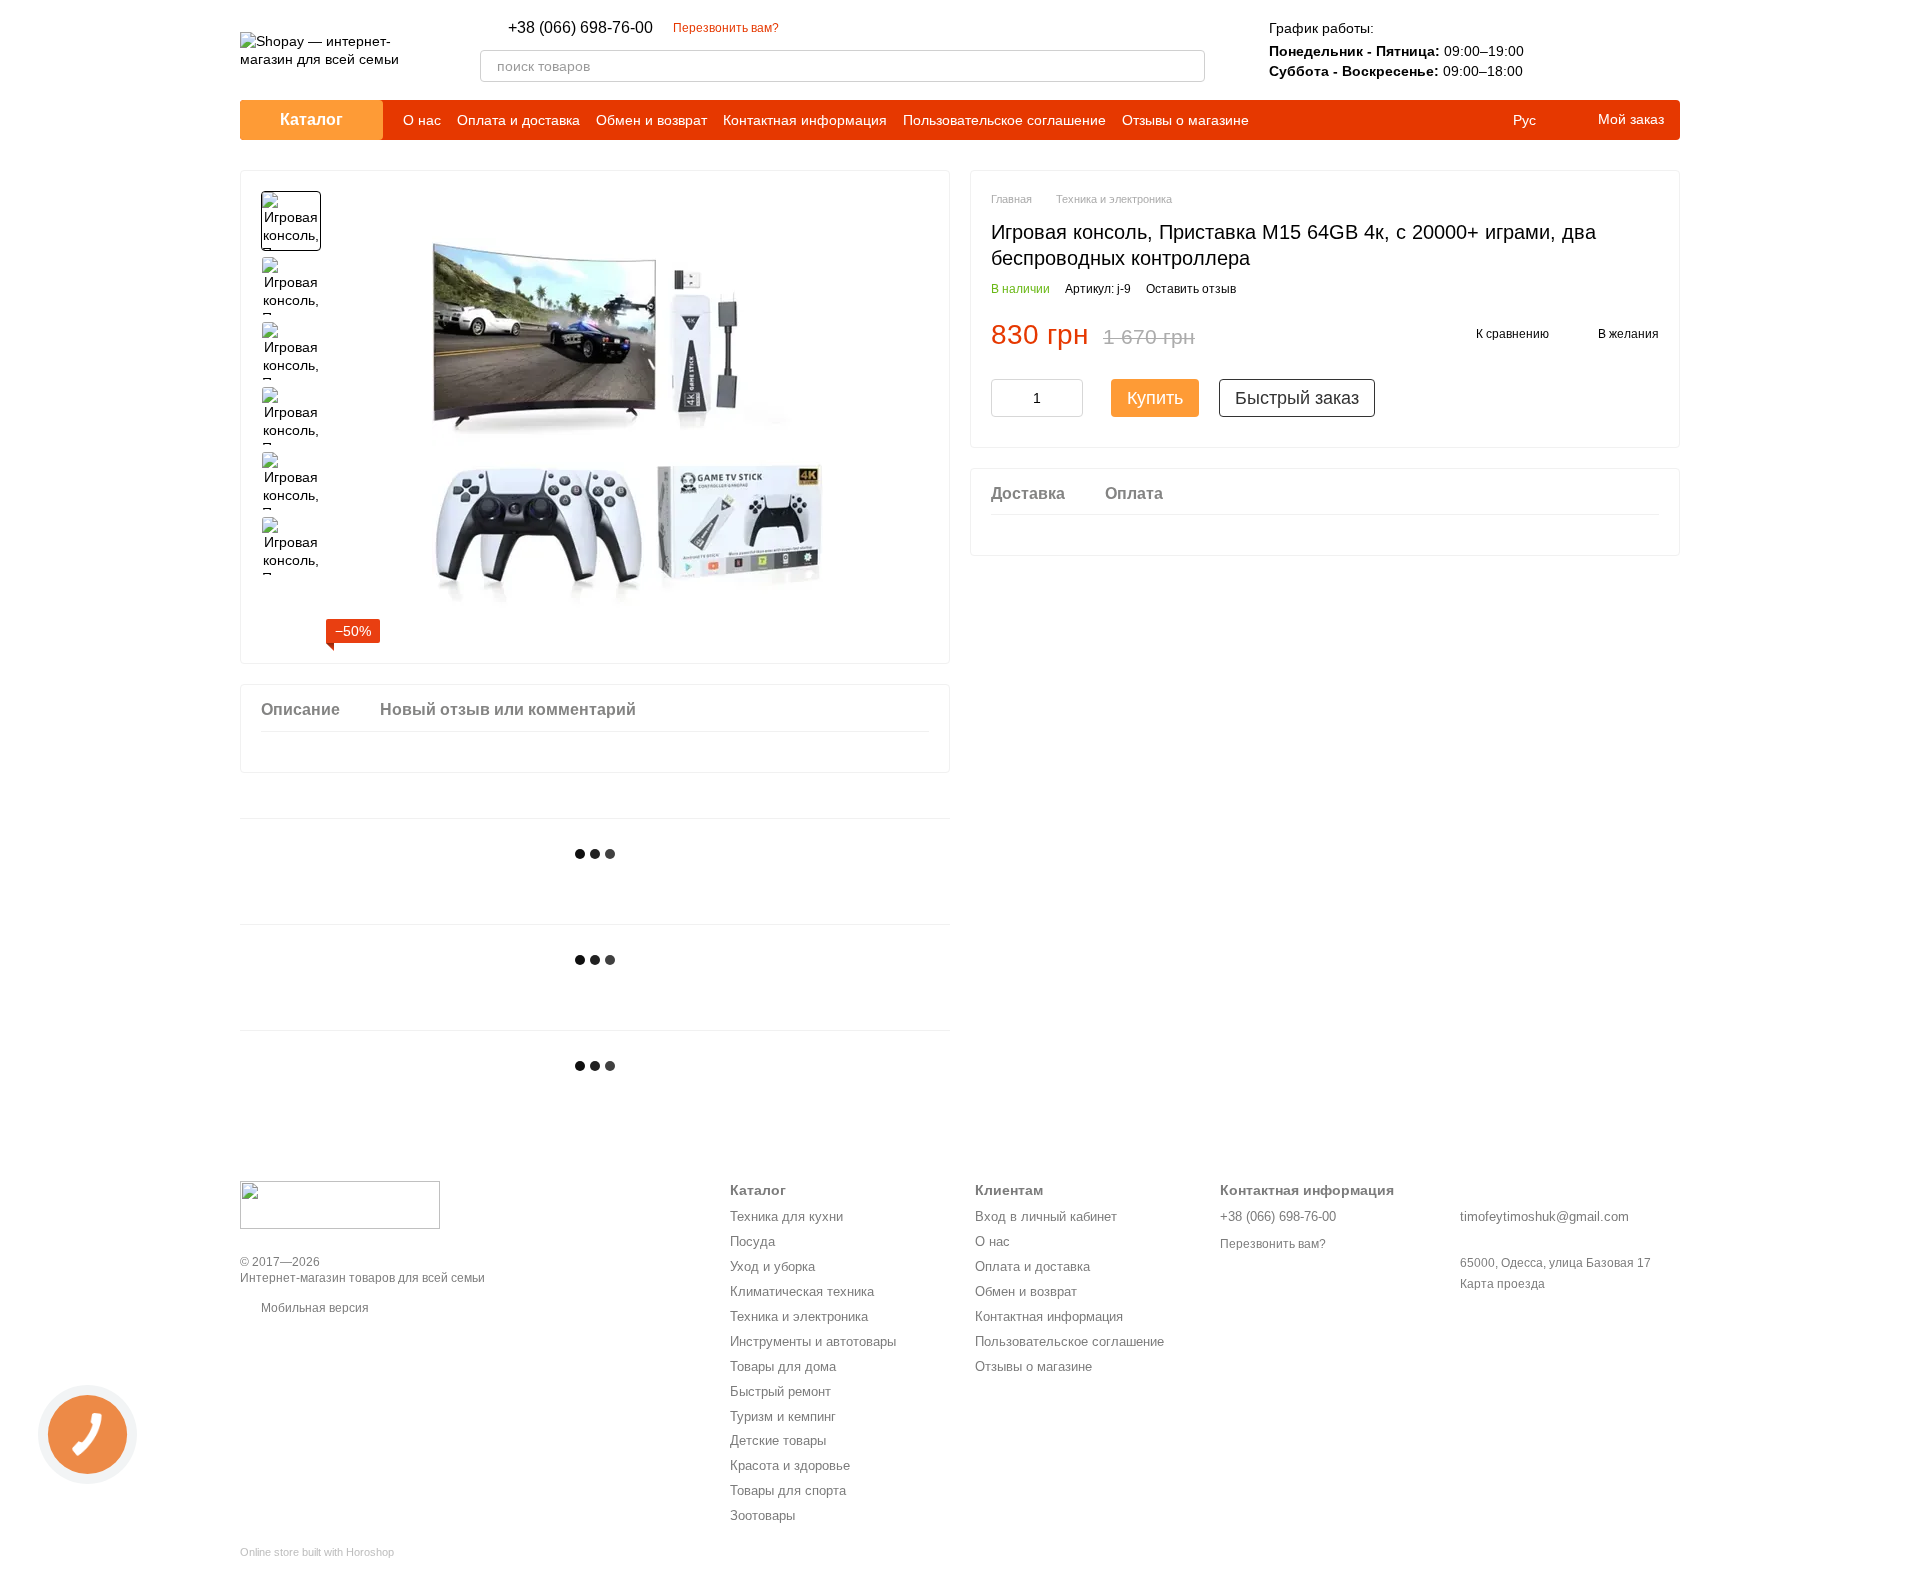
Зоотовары (762, 1515)
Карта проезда (1502, 1284)
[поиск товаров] (1189, 66)
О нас (422, 120)
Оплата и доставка (518, 120)
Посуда (752, 1241)
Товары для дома (783, 1366)
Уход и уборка (772, 1266)
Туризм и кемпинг (783, 1416)
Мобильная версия (313, 1308)
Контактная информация (805, 120)
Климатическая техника (802, 1291)
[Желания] (1612, 50)
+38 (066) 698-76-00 (580, 28)
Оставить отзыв (1191, 289)
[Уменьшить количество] (1006, 398)
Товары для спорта (788, 1490)
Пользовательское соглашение (1004, 120)
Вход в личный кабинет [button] (1046, 1216)
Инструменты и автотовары (813, 1341)
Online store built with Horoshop (317, 1552)
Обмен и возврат (651, 120)
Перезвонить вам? (726, 28)
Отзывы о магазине (1185, 120)
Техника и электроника (799, 1316)
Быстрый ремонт (780, 1391)
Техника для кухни (786, 1216)
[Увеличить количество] (1068, 398)
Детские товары (778, 1440)
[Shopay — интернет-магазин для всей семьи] (340, 1204)
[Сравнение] (1560, 50)
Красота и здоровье (790, 1465)
